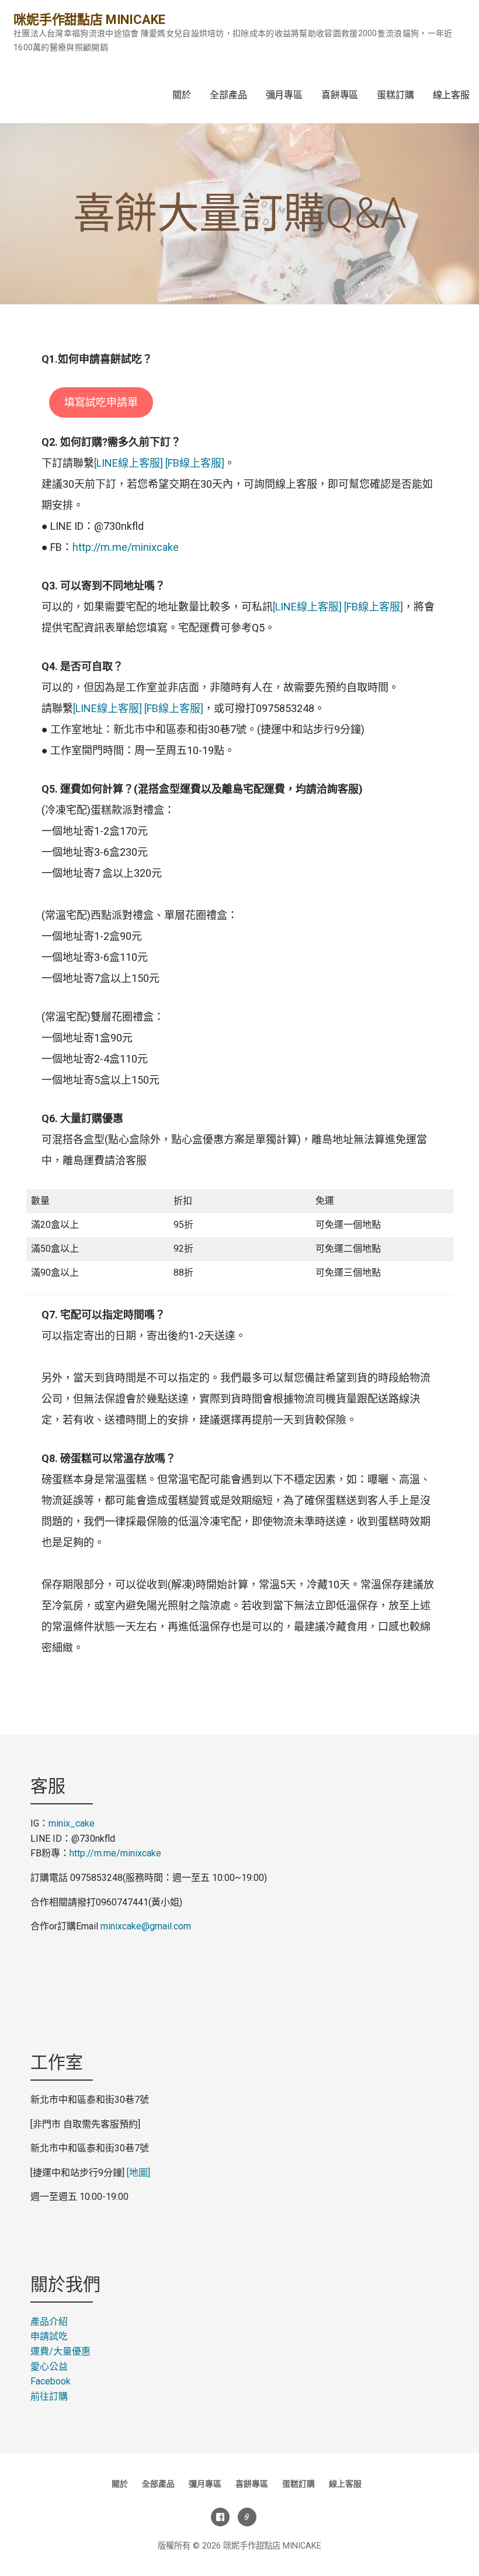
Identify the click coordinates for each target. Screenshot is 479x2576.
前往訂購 (49, 2396)
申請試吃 (49, 2336)
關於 (182, 95)
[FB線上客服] (194, 463)
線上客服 (451, 95)
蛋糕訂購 (395, 95)
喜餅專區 (340, 95)
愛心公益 (49, 2367)
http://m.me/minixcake (126, 547)
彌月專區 (284, 95)
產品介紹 (49, 2322)
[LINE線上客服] (129, 463)
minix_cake (72, 1823)
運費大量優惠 (60, 2351)
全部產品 (228, 95)
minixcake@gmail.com (146, 1926)
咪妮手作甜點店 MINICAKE (89, 20)
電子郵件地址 (247, 2517)
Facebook (51, 2381)
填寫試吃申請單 (101, 402)
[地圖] (138, 2173)
